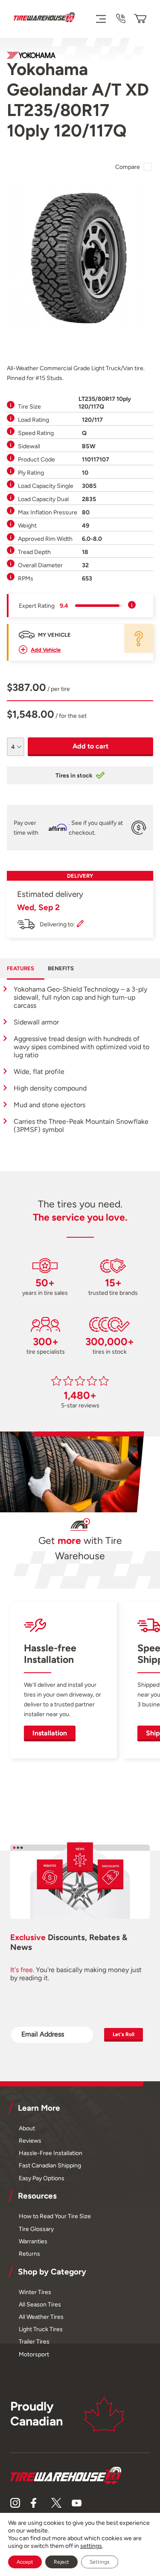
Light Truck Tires (41, 2329)
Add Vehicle (46, 650)
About (27, 2128)
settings (91, 2546)
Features (20, 968)
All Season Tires (40, 2304)
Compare (128, 167)
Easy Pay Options (42, 2178)
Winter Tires (35, 2292)
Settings (100, 2562)
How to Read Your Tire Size (55, 2216)
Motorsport (34, 2354)
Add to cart (90, 746)
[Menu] (100, 19)
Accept (25, 2562)
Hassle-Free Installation (51, 2153)
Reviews (30, 2141)
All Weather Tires (41, 2317)
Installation (50, 1733)
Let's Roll (124, 2034)
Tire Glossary (36, 2229)
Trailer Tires (34, 2341)
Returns (29, 2254)
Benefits (61, 968)
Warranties (33, 2241)
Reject (61, 2562)
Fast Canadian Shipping (50, 2165)
